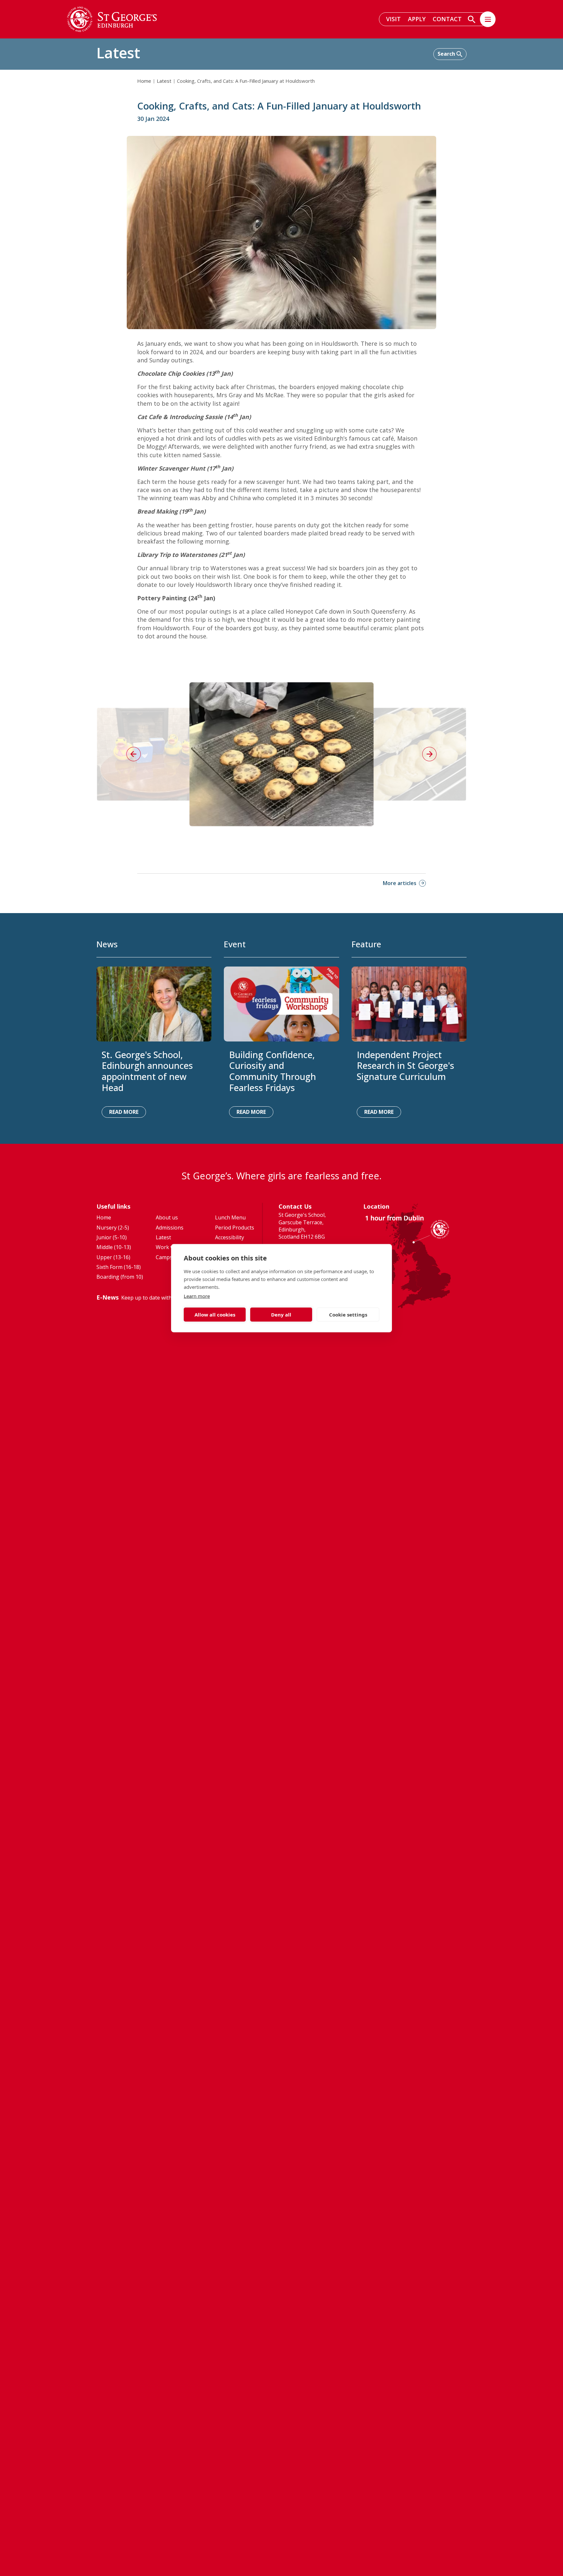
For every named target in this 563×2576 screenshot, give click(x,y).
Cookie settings (348, 1315)
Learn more (197, 1296)
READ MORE (124, 1112)
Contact (447, 19)
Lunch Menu (230, 1217)
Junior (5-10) (112, 1237)
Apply (417, 19)
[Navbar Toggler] (488, 19)
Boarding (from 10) (120, 1277)
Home (144, 81)
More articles (400, 883)
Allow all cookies (215, 1315)
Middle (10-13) (114, 1247)
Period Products (235, 1228)
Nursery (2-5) (113, 1228)
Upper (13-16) (113, 1257)
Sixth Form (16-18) (119, 1267)
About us (167, 1217)
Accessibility (230, 1237)
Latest (164, 81)
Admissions (170, 1228)
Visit (393, 19)
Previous (134, 754)
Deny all (281, 1315)
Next (429, 754)
